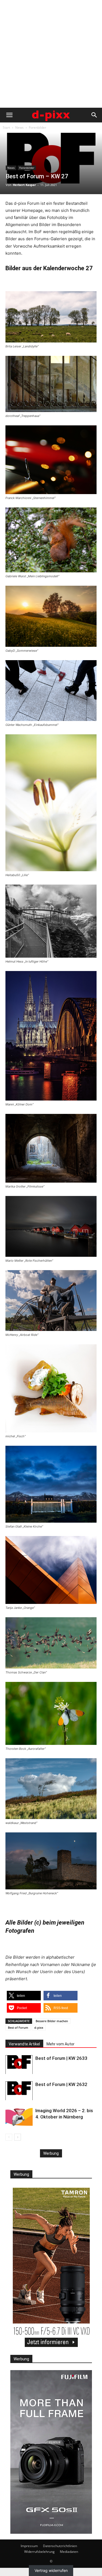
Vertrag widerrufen (51, 2571)
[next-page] (18, 2137)
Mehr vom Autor (61, 2044)
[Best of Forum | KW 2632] (19, 2091)
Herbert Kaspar (24, 185)
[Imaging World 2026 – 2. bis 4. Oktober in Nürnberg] (19, 2117)
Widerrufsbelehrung (39, 2552)
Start (6, 127)
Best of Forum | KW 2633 (61, 2058)
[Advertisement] (51, 54)
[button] (9, 115)
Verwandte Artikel (24, 2044)
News (19, 127)
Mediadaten (69, 2552)
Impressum (29, 2546)
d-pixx (39, 2028)
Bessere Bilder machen (52, 2021)
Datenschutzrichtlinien (60, 2546)
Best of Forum (18, 2028)
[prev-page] (9, 2137)
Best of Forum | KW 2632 (61, 2084)
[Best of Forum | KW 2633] (19, 2065)
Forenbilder (38, 127)
